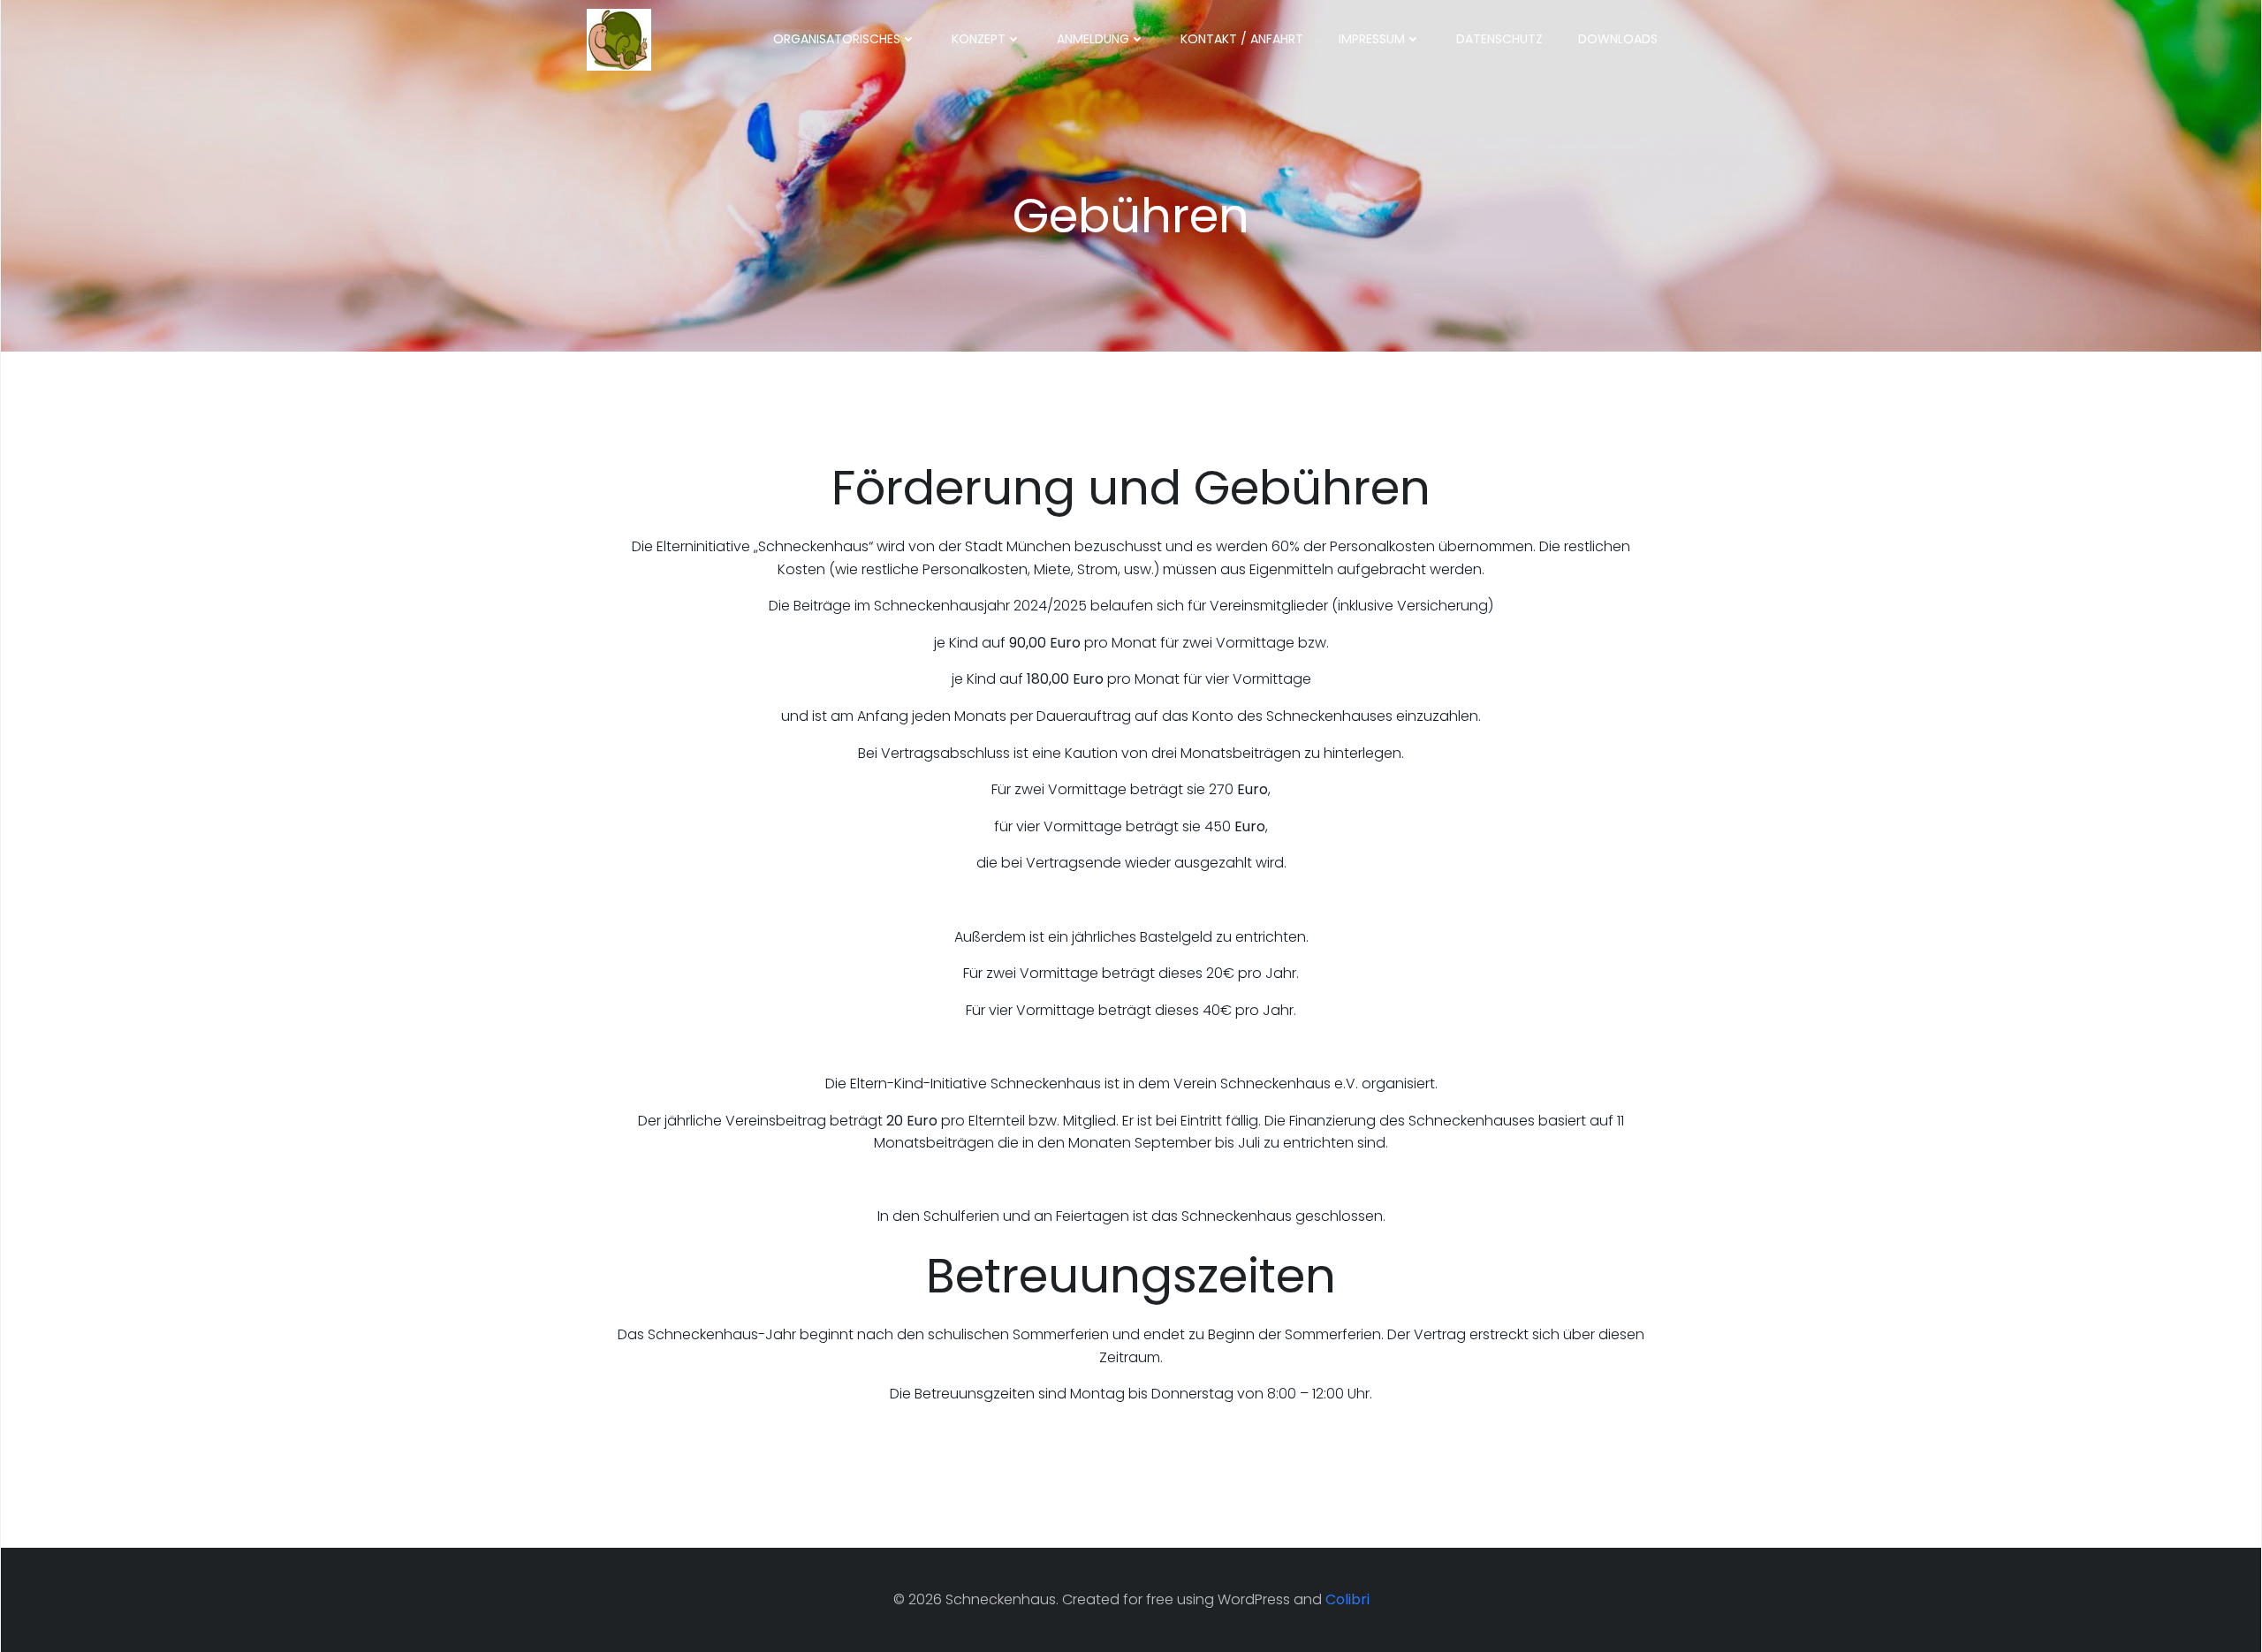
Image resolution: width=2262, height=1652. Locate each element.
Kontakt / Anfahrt (1242, 39)
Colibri (1347, 1599)
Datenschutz (1499, 39)
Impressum (1372, 39)
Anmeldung (1093, 39)
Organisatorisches (837, 39)
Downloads (1618, 39)
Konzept (979, 39)
